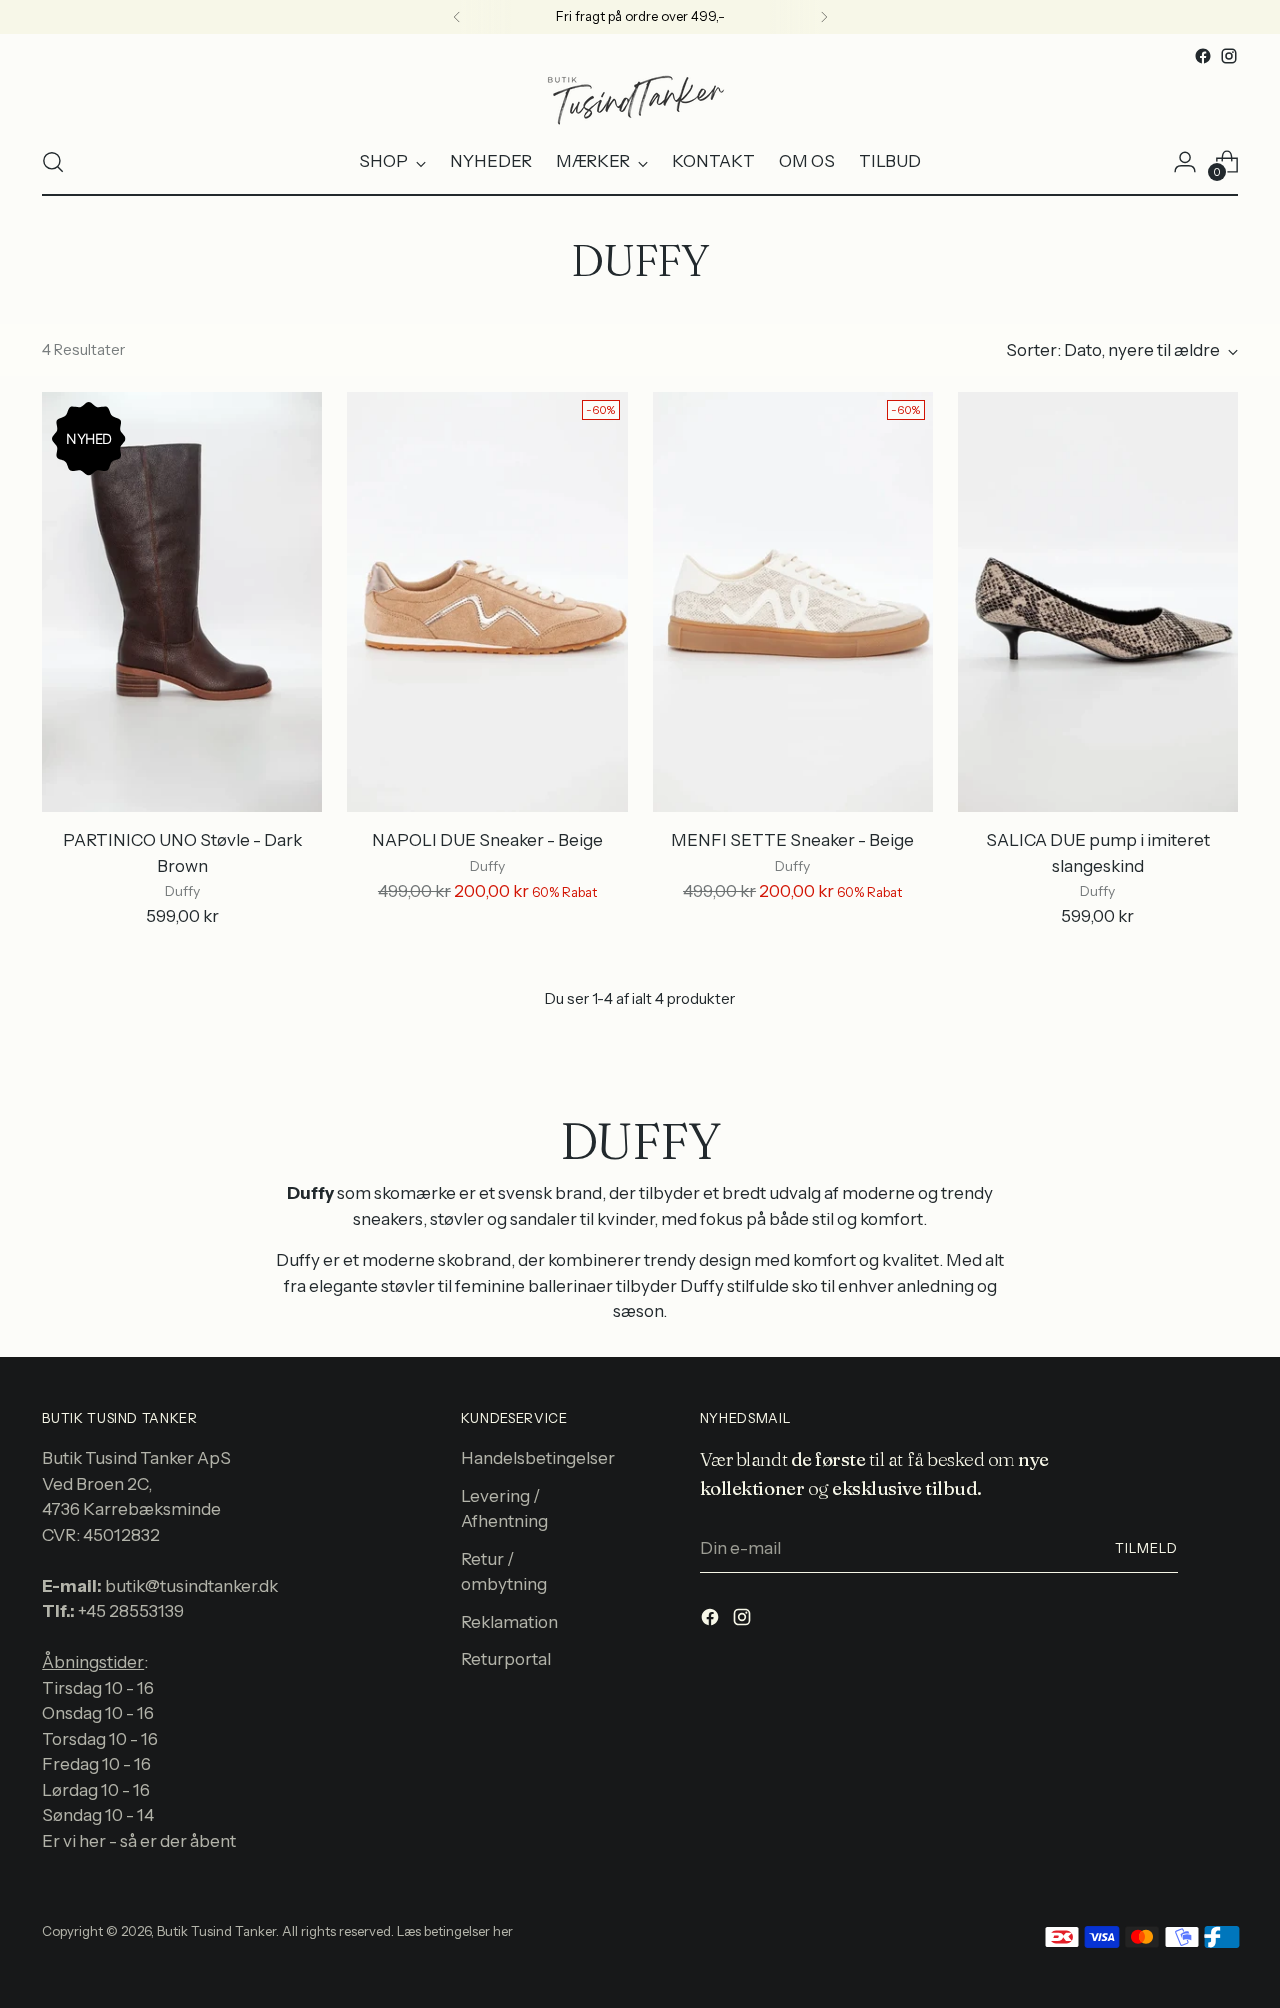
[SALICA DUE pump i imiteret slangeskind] (1098, 602)
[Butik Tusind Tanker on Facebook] (1203, 56)
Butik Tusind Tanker (216, 1931)
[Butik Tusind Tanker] (640, 99)
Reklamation (509, 1622)
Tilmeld (1146, 1548)
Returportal (506, 1659)
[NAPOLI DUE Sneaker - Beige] (487, 602)
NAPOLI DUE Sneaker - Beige (487, 840)
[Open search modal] (53, 162)
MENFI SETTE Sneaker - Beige (792, 840)
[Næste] (824, 17)
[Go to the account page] (1185, 162)
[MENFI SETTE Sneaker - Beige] (793, 602)
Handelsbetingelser (538, 1458)
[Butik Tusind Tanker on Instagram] (1229, 56)
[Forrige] (457, 17)
